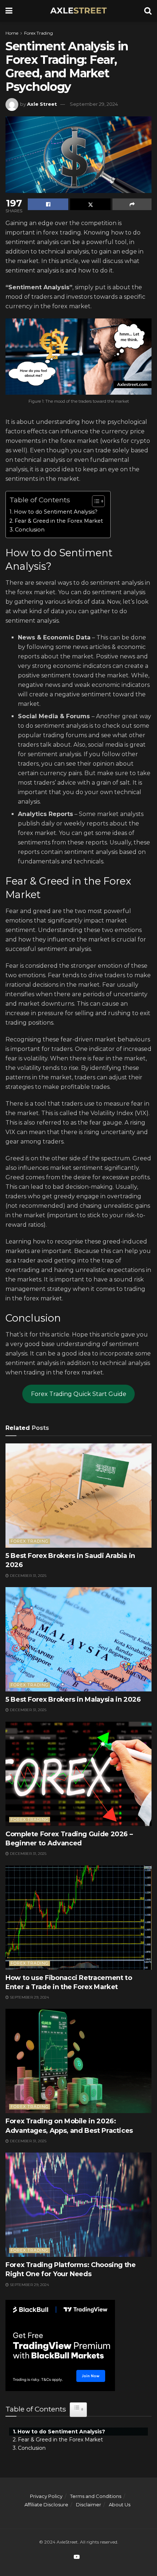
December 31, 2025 (28, 1576)
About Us (120, 2505)
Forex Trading (39, 33)
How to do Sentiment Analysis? (56, 512)
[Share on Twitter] (90, 204)
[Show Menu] (9, 11)
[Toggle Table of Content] (95, 501)
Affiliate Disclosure (46, 2505)
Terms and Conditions (96, 2496)
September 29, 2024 (94, 104)
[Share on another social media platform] (132, 204)
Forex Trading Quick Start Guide (79, 1394)
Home (12, 33)
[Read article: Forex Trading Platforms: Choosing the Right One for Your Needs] (78, 2205)
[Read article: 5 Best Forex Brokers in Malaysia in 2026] (78, 1639)
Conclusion (30, 530)
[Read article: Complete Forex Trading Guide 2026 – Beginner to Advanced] (78, 1774)
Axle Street (42, 104)
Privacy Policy (46, 2496)
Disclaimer (89, 2505)
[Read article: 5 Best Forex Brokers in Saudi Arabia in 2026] (78, 1496)
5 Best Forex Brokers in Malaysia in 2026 (73, 1699)
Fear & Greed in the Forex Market (59, 521)
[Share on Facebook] (48, 204)
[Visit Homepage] (78, 11)
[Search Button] (148, 11)
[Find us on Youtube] (77, 2557)
